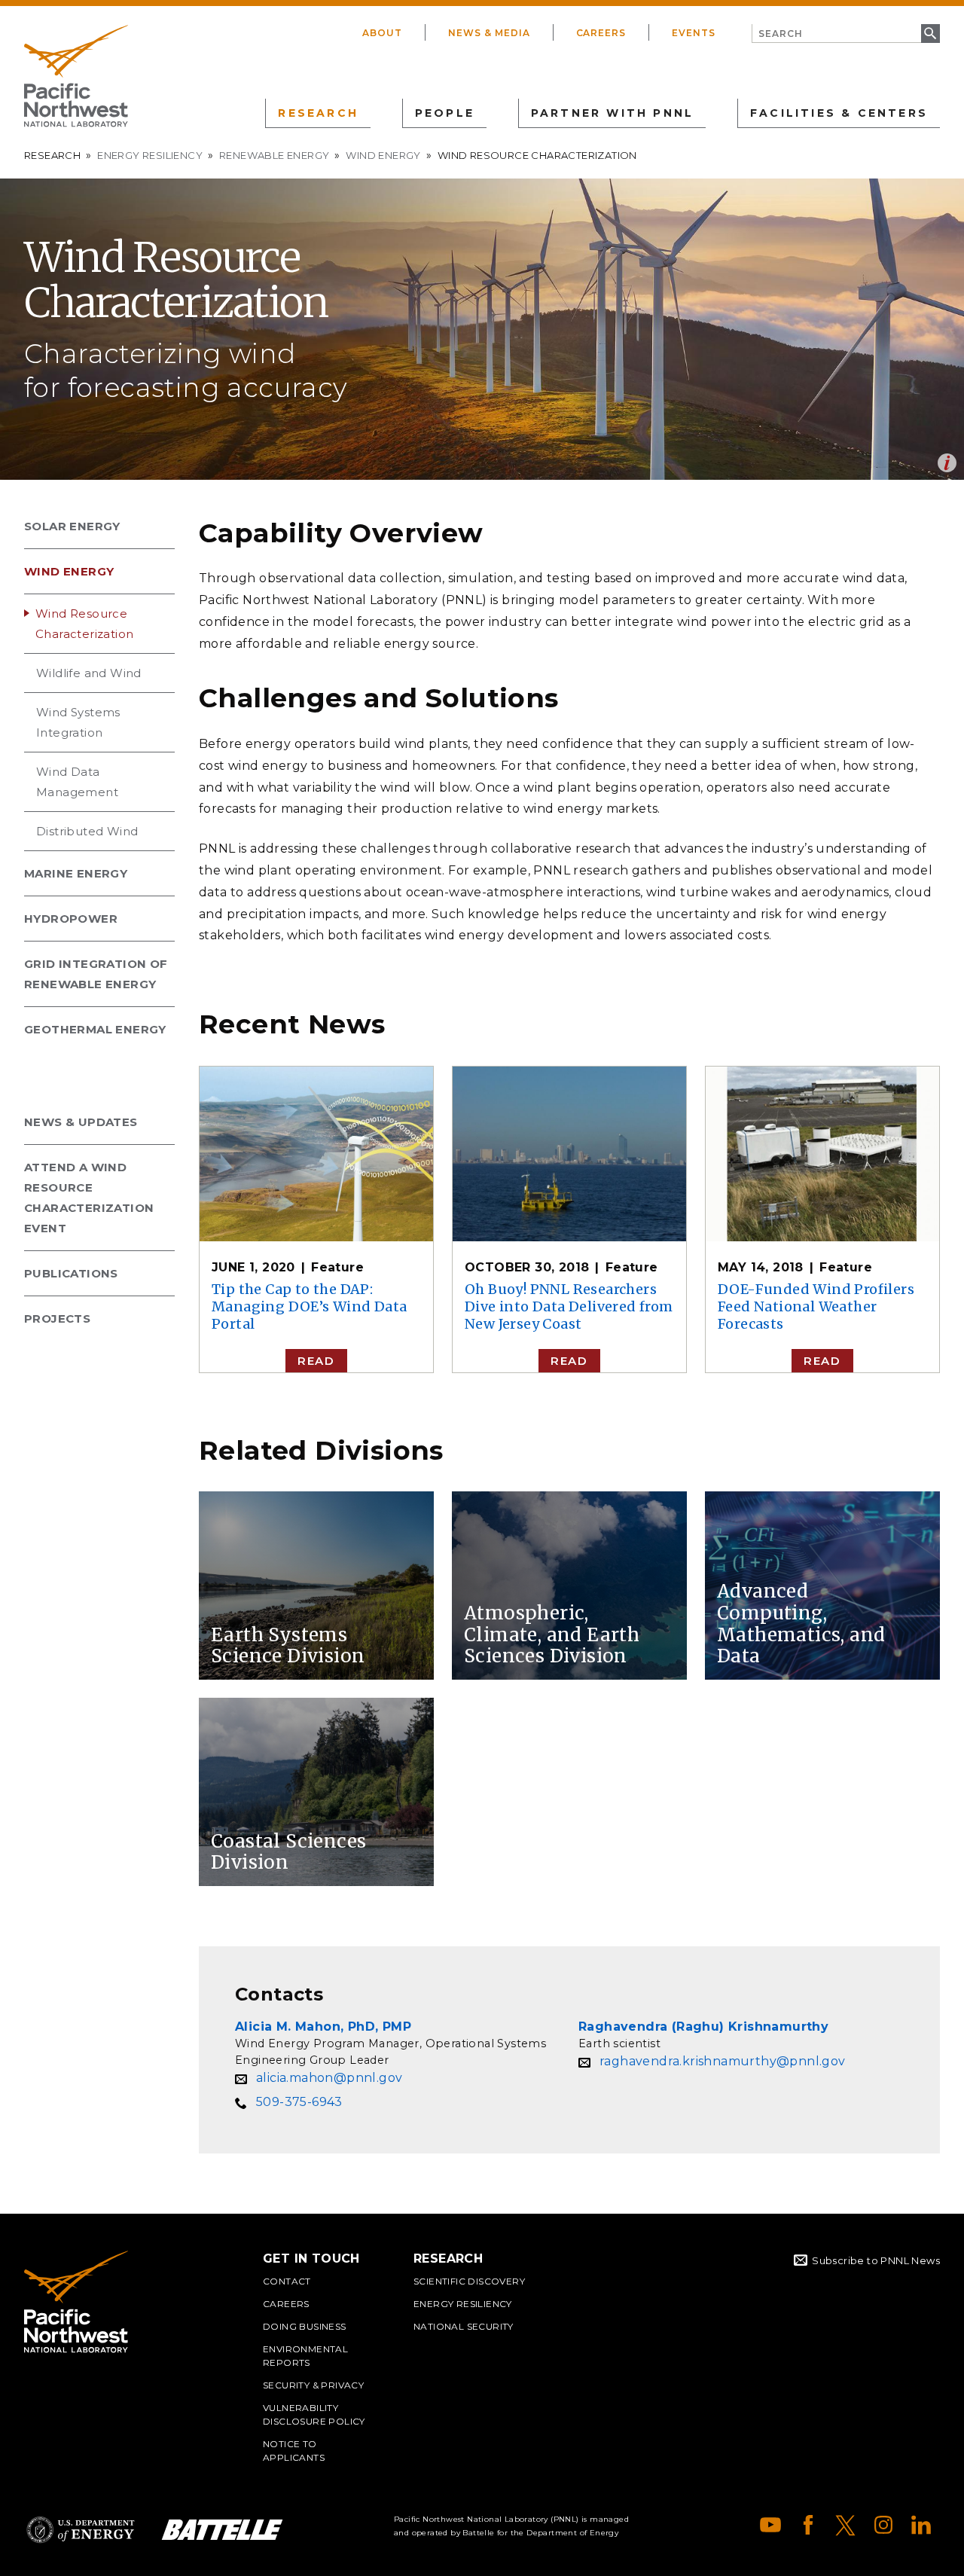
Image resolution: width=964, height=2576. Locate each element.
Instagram (883, 2525)
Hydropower (71, 919)
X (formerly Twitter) (846, 2525)
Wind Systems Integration (78, 722)
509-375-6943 (299, 2102)
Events (694, 33)
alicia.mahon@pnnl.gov (329, 2078)
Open (947, 463)
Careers (601, 33)
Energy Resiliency (150, 155)
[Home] (76, 76)
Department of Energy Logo (81, 2530)
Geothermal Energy (95, 1029)
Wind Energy (383, 155)
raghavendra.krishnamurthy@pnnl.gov (723, 2061)
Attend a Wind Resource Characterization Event (89, 1198)
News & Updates (81, 1122)
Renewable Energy (274, 155)
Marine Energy (76, 873)
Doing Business (305, 2326)
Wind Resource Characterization (84, 624)
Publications (71, 1273)
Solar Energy (72, 526)
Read (316, 1361)
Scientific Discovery (469, 2281)
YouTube (770, 2525)
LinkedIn (921, 2525)
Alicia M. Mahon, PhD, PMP (323, 2027)
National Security (464, 2326)
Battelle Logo (222, 2530)
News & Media (489, 33)
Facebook (808, 2525)
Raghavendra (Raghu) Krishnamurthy (703, 2027)
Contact (287, 2281)
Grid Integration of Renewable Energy (96, 974)
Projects (57, 1319)
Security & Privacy (313, 2385)
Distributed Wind (87, 831)
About (382, 33)
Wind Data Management (77, 782)
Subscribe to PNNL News (876, 2260)
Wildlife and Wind (89, 673)
